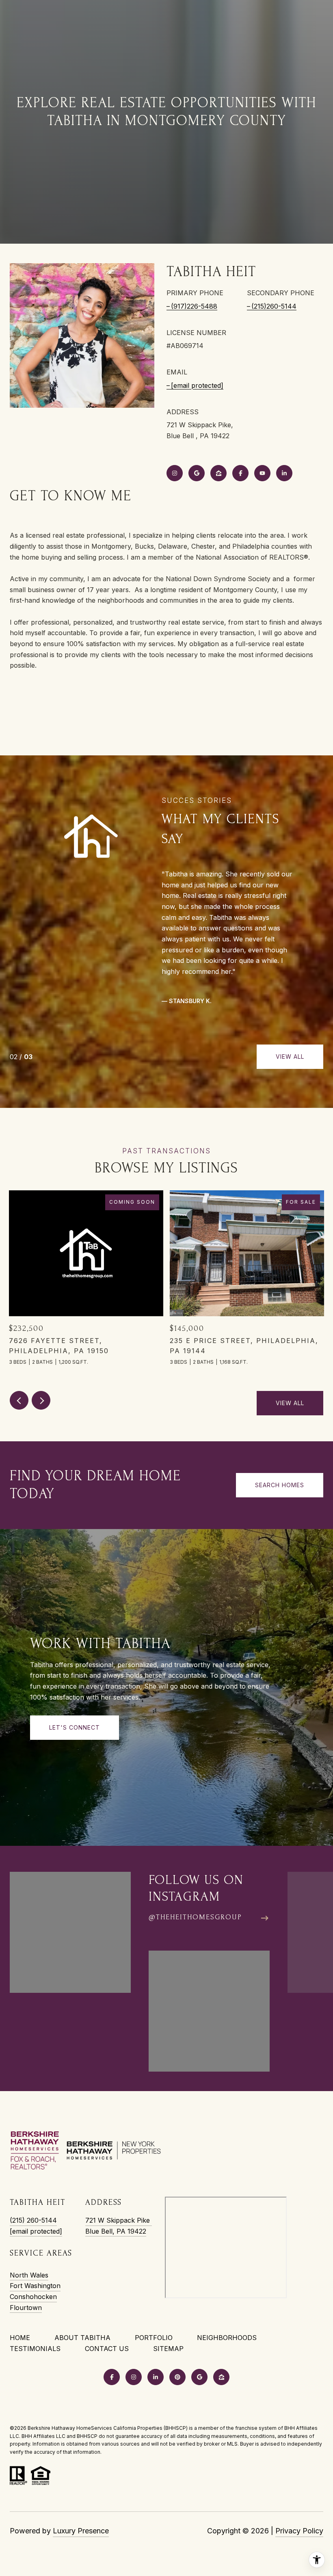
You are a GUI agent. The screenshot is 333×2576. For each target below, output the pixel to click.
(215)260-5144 (274, 306)
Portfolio (154, 2338)
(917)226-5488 (194, 306)
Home (20, 2338)
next (41, 1400)
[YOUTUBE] (262, 473)
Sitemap (168, 2349)
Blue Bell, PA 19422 (116, 2231)
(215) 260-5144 (33, 2220)
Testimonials (35, 2349)
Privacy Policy (299, 2531)
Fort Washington (35, 2286)
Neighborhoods (227, 2338)
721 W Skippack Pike (119, 2220)
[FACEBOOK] (240, 473)
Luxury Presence (81, 2531)
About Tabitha (82, 2338)
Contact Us (107, 2349)
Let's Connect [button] (75, 1727)
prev (19, 1400)
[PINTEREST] (177, 2377)
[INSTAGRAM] (175, 473)
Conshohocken (33, 2297)
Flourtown (26, 2308)
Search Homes (280, 1485)
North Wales (29, 2275)
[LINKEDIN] (284, 473)
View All (290, 1057)
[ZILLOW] (218, 473)
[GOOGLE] (197, 473)
